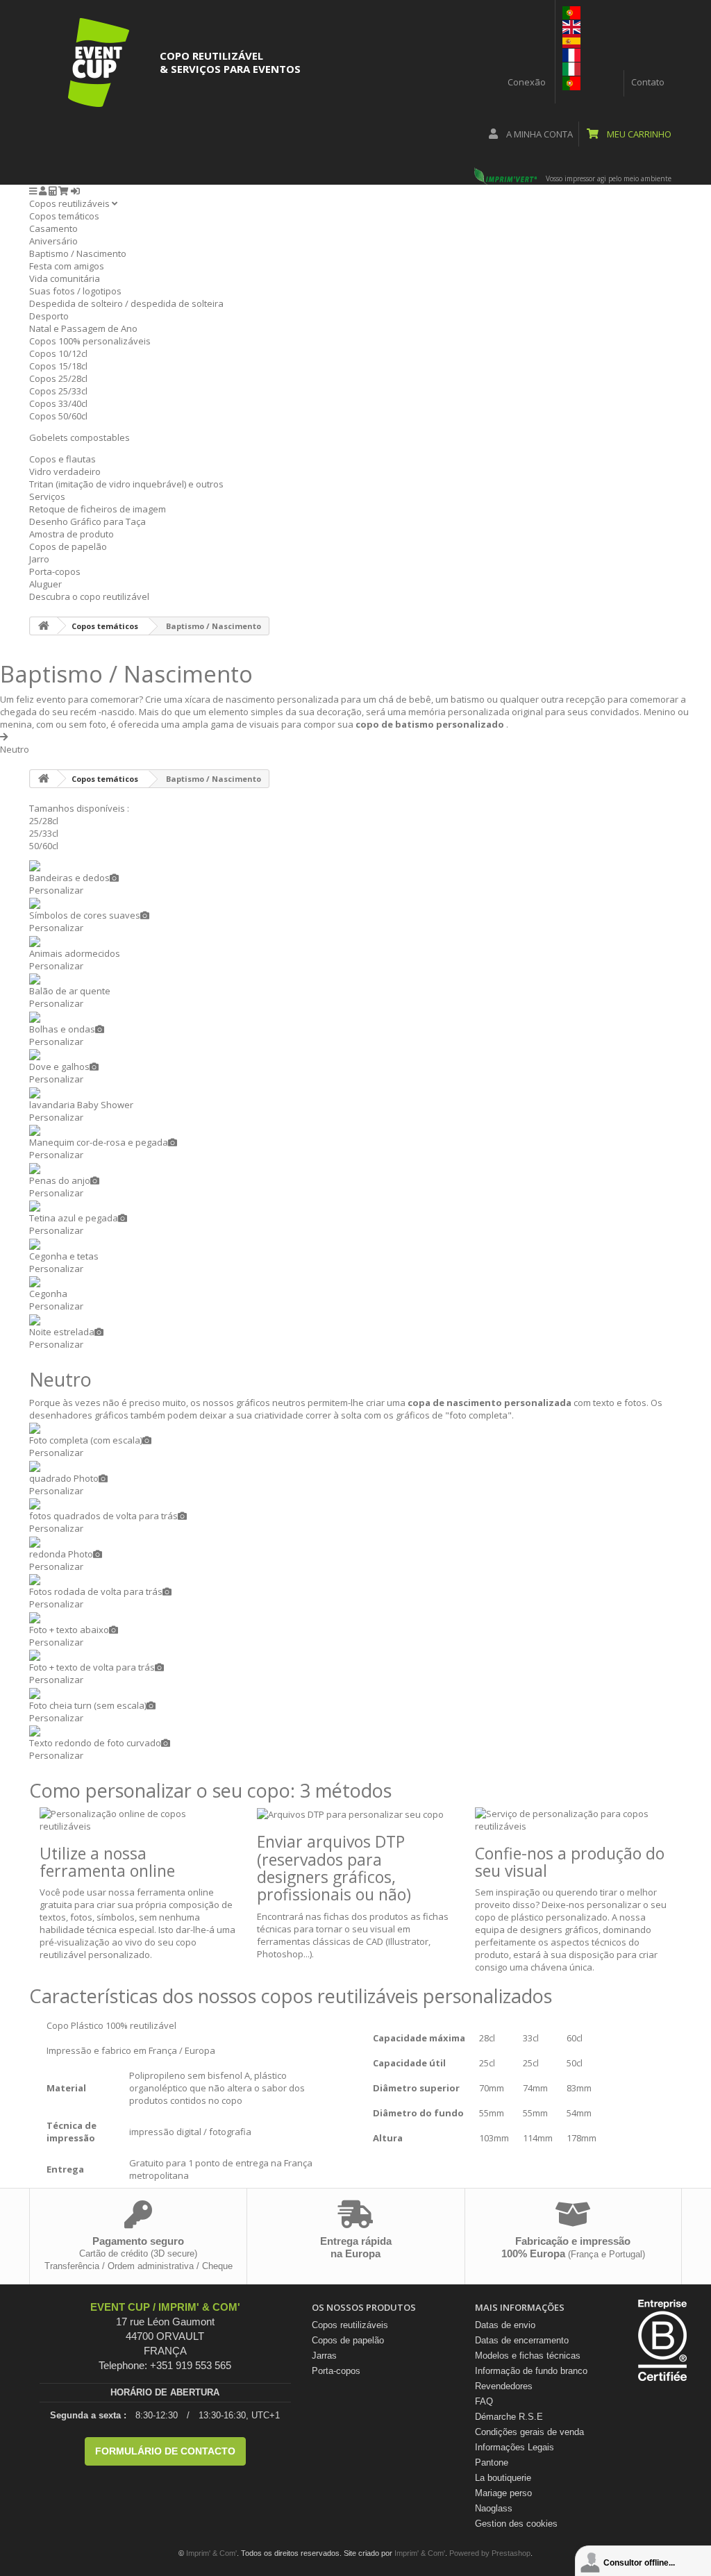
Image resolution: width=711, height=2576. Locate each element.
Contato (648, 82)
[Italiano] (571, 68)
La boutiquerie (503, 2478)
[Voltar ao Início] (44, 626)
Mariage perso (503, 2493)
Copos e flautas (62, 459)
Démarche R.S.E (509, 2417)
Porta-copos (55, 571)
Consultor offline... (639, 2563)
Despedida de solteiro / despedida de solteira (126, 303)
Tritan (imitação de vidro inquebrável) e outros (126, 484)
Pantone (492, 2462)
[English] (571, 26)
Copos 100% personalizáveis (90, 341)
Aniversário (53, 241)
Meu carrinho (638, 134)
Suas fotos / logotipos (75, 291)
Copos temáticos (64, 216)
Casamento (53, 228)
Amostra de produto (72, 534)
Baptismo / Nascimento (78, 253)
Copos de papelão (68, 546)
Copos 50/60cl (58, 416)
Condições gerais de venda (529, 2432)
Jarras (324, 2356)
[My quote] (52, 191)
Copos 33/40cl (58, 403)
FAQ (484, 2401)
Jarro (39, 559)
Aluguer (45, 584)
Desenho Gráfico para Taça (87, 521)
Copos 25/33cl (58, 391)
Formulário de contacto (165, 2451)
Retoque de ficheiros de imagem (98, 509)
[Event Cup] (99, 62)
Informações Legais (515, 2447)
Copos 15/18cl (58, 366)
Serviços (47, 496)
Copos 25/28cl (58, 378)
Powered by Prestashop (490, 2553)
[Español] (571, 40)
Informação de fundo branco (531, 2371)
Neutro (15, 749)
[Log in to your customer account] (75, 191)
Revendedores (504, 2386)
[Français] (571, 54)
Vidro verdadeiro (65, 471)
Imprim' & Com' (211, 2553)
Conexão (527, 82)
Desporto (49, 316)
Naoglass (494, 2508)
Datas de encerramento (522, 2340)
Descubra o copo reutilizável (89, 596)
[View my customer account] (43, 191)
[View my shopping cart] (64, 191)
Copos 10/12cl (58, 353)
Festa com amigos (67, 266)
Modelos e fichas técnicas (528, 2356)
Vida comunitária (65, 278)
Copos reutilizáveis (70, 203)
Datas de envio (505, 2325)
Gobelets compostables (80, 437)
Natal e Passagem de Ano (83, 328)
